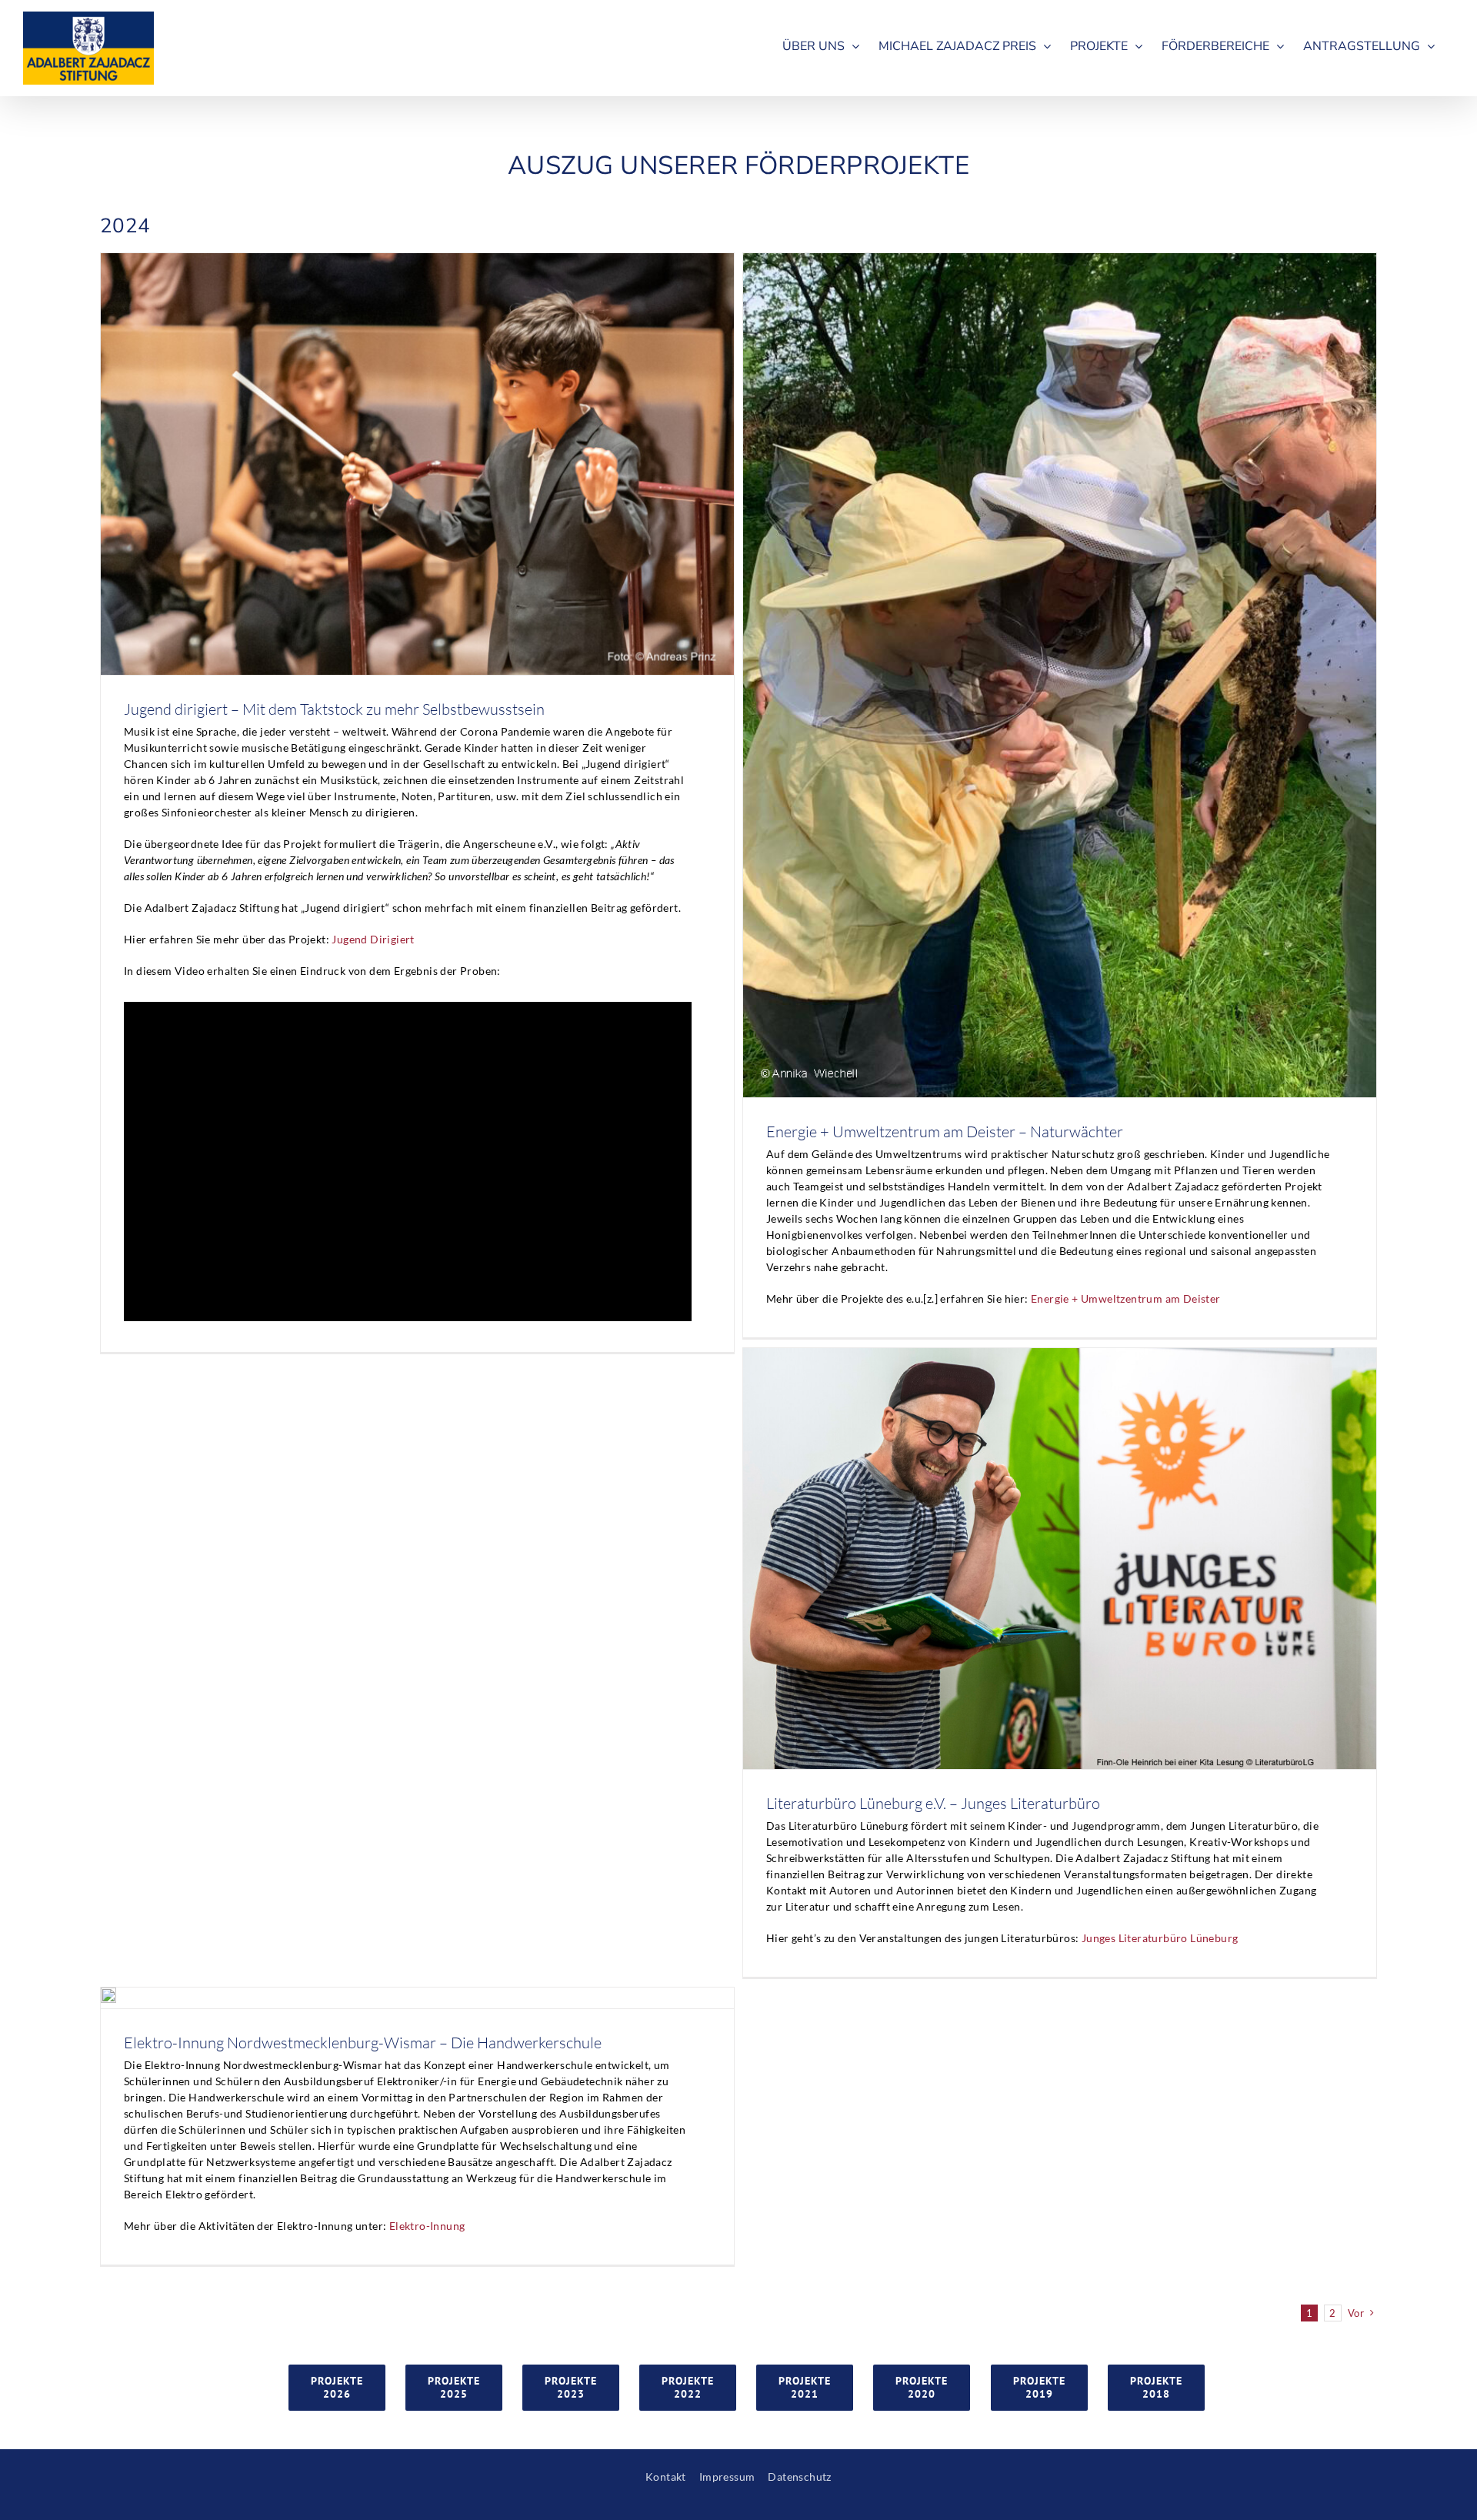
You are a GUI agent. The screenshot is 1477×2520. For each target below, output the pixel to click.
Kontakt (666, 2477)
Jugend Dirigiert (373, 939)
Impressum (727, 2477)
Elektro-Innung (427, 2226)
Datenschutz (799, 2477)
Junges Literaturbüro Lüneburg (1160, 1938)
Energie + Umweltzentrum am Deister (1126, 1298)
